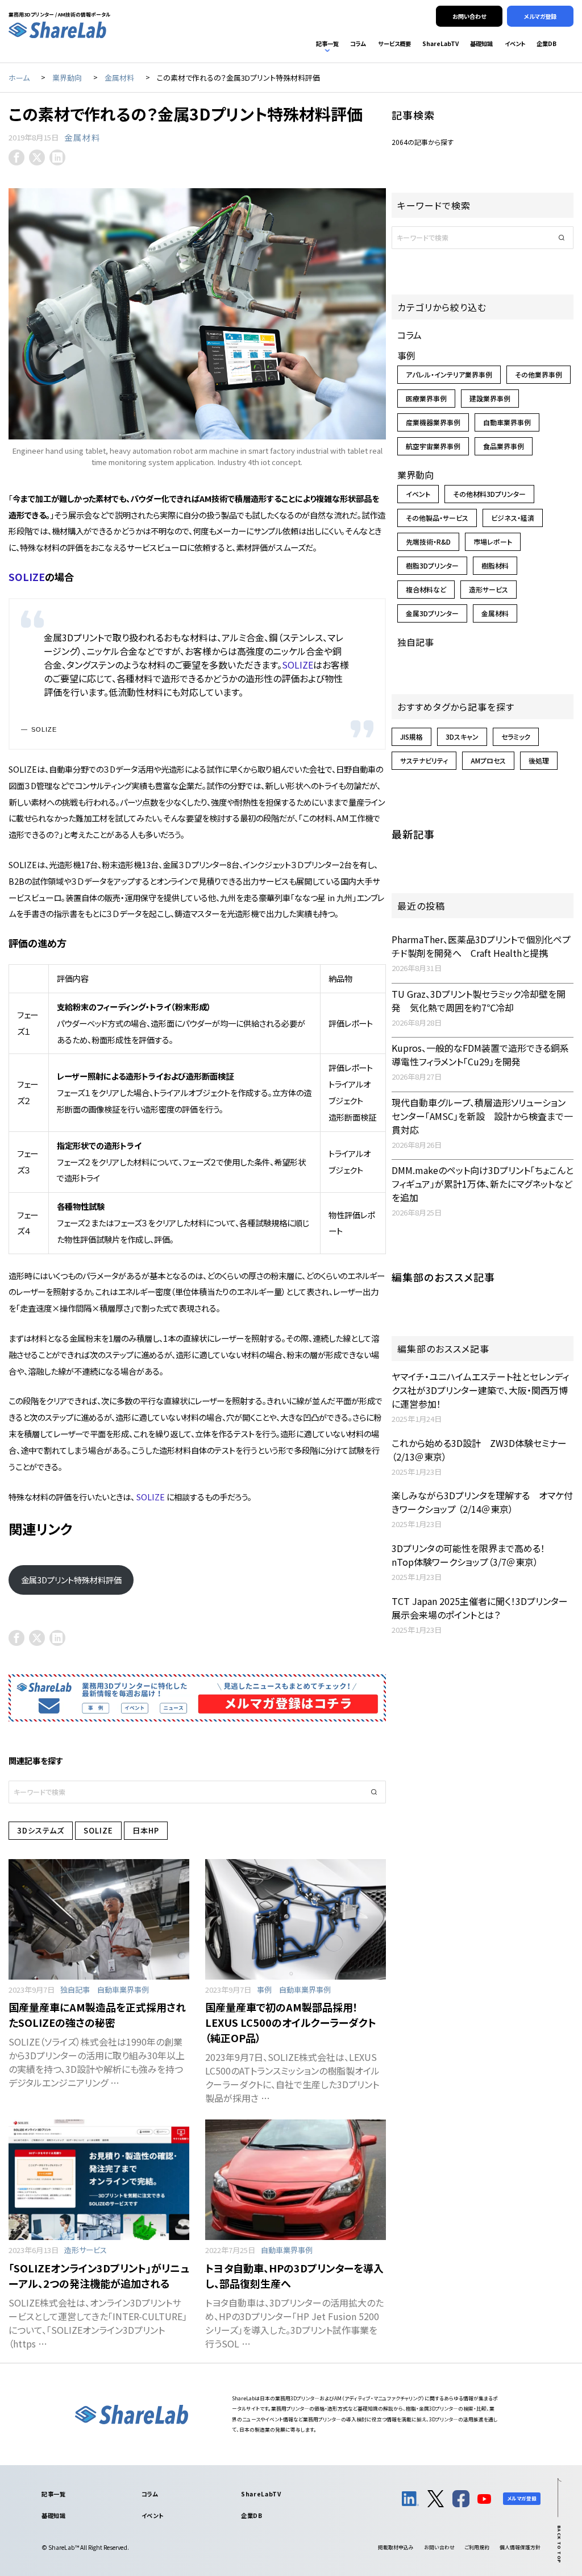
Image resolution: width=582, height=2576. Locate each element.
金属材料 (82, 137)
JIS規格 (411, 737)
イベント (418, 494)
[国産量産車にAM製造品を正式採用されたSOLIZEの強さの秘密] (99, 1919)
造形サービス (86, 2250)
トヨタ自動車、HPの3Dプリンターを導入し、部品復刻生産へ (294, 2276)
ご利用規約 (477, 2547)
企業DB (251, 2515)
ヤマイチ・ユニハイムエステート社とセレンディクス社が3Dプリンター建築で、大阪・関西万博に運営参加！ (480, 1390)
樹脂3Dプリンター (432, 565)
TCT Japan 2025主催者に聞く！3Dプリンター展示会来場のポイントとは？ (480, 1608)
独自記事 (75, 1990)
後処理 (539, 760)
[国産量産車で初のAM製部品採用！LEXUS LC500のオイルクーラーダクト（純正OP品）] (296, 1919)
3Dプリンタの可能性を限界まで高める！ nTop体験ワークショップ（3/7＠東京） (473, 1555)
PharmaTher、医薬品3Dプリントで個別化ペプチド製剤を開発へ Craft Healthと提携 (481, 946)
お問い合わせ (439, 2547)
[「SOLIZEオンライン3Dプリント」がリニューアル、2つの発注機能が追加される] (99, 2180)
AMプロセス (488, 760)
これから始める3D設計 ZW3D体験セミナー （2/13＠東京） (479, 1450)
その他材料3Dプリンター (489, 494)
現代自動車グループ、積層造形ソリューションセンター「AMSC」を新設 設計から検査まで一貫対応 (482, 1116)
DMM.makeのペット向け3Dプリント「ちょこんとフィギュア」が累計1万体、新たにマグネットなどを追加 (483, 1184)
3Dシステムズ (41, 1830)
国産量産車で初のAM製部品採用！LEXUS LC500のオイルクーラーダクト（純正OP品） (291, 2022)
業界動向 (415, 475)
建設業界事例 (490, 398)
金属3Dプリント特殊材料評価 (71, 1580)
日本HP (146, 1830)
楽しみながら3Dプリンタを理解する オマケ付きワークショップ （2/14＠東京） (482, 1502)
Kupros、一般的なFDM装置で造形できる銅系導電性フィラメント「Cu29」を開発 (480, 1055)
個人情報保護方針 (520, 2547)
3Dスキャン (462, 737)
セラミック (516, 737)
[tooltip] (16, 157)
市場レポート (493, 542)
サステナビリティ (424, 760)
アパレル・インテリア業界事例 (449, 374)
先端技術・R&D (428, 542)
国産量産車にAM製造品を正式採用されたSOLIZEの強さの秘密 (97, 2015)
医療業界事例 (426, 398)
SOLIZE (27, 577)
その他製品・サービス (437, 518)
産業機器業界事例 (433, 422)
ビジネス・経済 (513, 518)
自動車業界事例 (123, 1990)
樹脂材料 (495, 565)
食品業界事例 (504, 446)
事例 (264, 1990)
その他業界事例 (539, 374)
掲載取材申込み (396, 2547)
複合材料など (426, 589)
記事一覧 (53, 2494)
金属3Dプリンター (432, 613)
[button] (375, 1792)
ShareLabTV (261, 2494)
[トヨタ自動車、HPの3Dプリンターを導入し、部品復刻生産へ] (296, 2180)
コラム (410, 335)
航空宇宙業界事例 (433, 446)
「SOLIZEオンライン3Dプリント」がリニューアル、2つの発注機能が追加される (99, 2276)
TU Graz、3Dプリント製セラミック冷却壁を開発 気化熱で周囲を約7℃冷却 (479, 1001)
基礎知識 (53, 2515)
